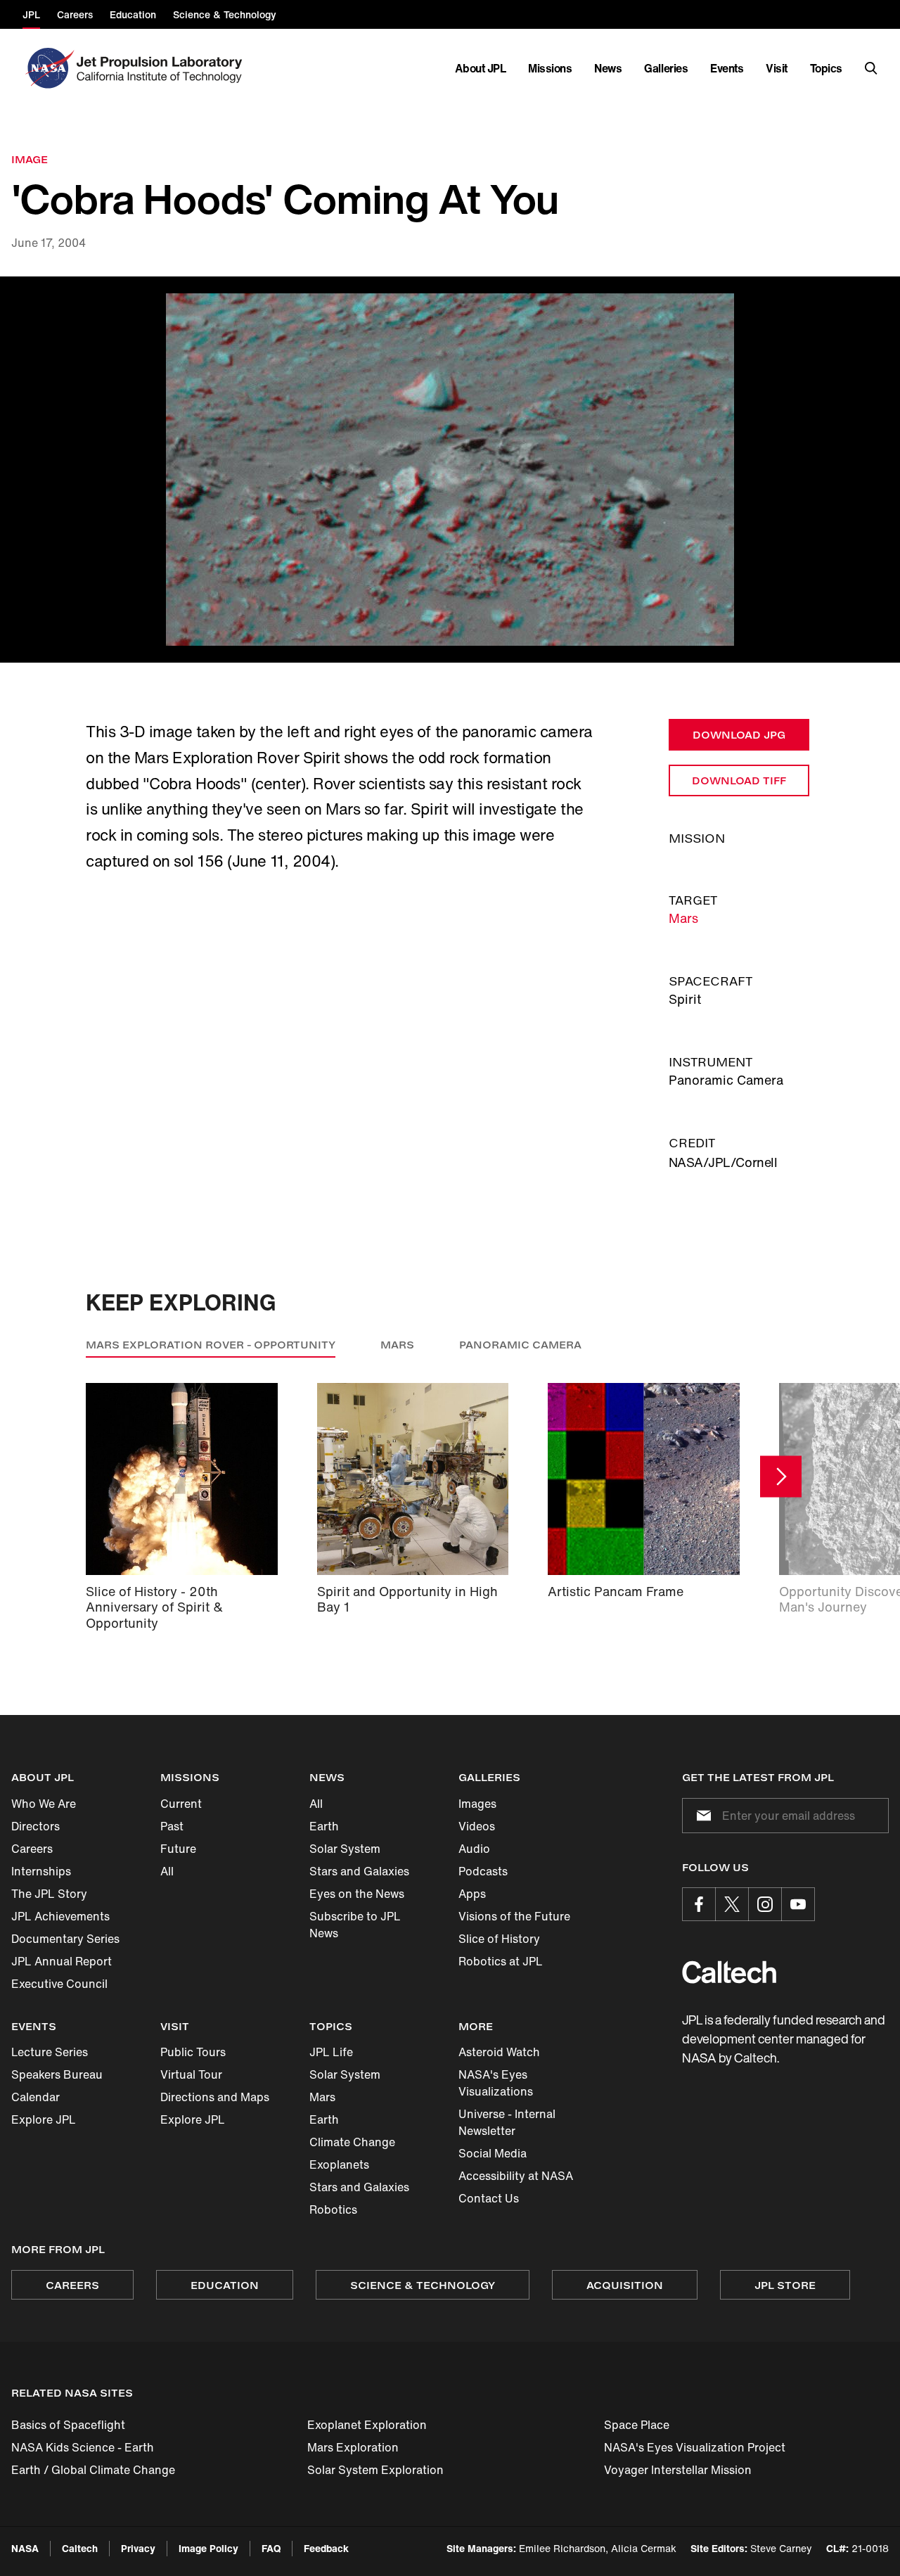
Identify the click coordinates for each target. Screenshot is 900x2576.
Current (181, 1804)
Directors (36, 1826)
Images (477, 1804)
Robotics (333, 2210)
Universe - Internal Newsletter (507, 2122)
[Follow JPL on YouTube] (798, 1904)
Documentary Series (65, 1939)
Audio (474, 1849)
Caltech (80, 2548)
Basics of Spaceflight (68, 2425)
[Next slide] (781, 1477)
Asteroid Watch (499, 2052)
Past (172, 1826)
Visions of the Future (514, 1916)
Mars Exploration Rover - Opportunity (211, 1345)
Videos (477, 1826)
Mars (683, 918)
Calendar (36, 2097)
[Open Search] (871, 68)
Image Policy (208, 2548)
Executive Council (59, 1984)
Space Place (637, 2425)
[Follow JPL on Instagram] (765, 1904)
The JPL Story (49, 1894)
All (167, 1871)
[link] (450, 470)
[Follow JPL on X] (732, 1904)
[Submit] (701, 1816)
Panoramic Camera (520, 1345)
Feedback (326, 2548)
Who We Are (44, 1804)
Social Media (493, 2153)
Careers (32, 1849)
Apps (472, 1894)
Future (178, 1849)
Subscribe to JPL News (355, 1925)
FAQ (271, 2548)
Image (30, 159)
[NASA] (48, 68)
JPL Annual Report (62, 1961)
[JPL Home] (162, 68)
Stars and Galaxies (359, 1871)
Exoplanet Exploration (367, 2425)
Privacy (138, 2548)
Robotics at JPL (501, 1961)
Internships (41, 1871)
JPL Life (331, 2052)
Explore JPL (44, 2119)
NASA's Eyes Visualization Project (695, 2447)
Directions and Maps (215, 2097)
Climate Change (352, 2142)
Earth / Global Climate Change (93, 2470)
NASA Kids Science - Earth (83, 2447)
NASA (25, 2548)
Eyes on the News (357, 1894)
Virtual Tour (191, 2074)
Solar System (345, 1849)
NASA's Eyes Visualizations (496, 2083)
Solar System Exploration (375, 2470)
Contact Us (489, 2198)
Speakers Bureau (57, 2074)
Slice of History (499, 1939)
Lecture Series (50, 2052)
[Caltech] (729, 1972)
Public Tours (193, 2052)
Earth (324, 1826)
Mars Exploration (353, 2447)
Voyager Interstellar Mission (678, 2470)
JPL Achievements (60, 1916)
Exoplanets (339, 2164)
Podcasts (483, 1871)
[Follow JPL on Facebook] (699, 1904)
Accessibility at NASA (516, 2176)
